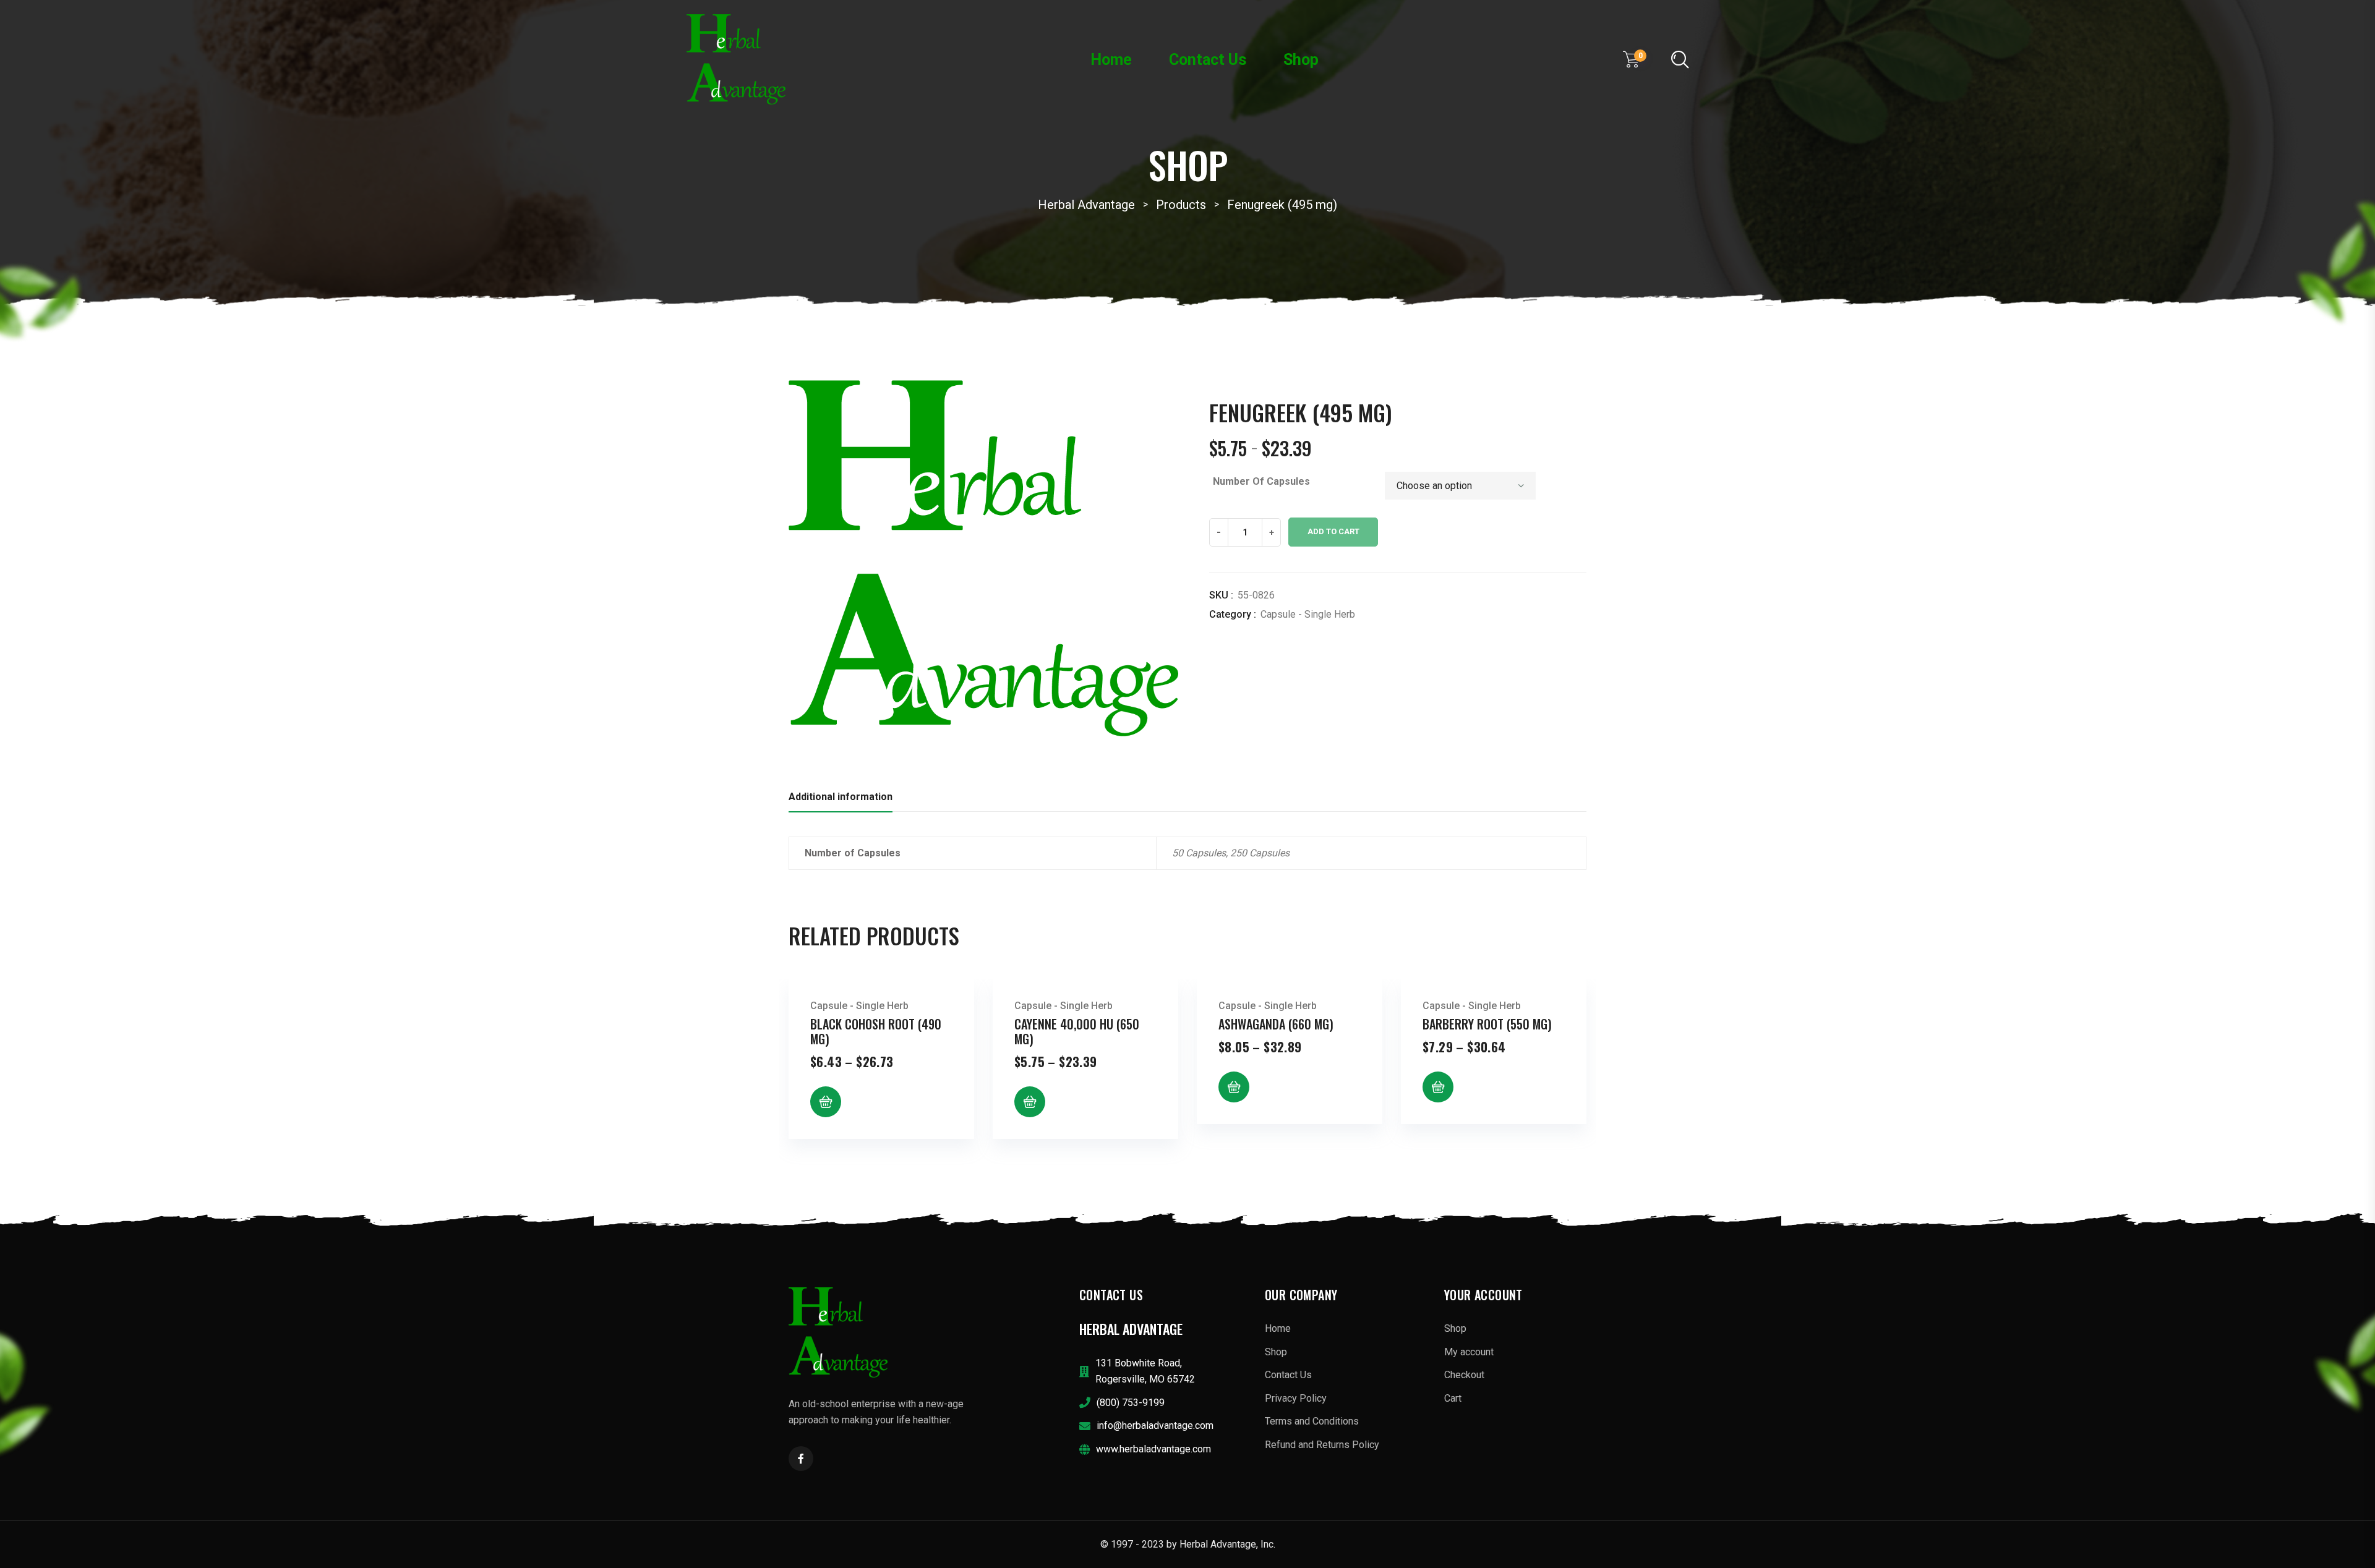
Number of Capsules (1261, 481)
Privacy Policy (1296, 1398)
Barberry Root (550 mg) (1487, 1024)
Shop (1301, 60)
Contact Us (1208, 60)
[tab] (841, 800)
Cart (1453, 1398)
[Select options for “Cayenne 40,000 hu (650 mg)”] (1030, 1102)
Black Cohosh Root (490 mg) (876, 1031)
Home (1111, 60)
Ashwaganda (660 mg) (1276, 1024)
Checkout (1464, 1375)
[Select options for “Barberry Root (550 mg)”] (1438, 1087)
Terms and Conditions (1312, 1421)
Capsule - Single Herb (1308, 614)
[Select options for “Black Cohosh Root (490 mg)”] (826, 1102)
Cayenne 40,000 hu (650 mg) (1077, 1031)
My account (1469, 1352)
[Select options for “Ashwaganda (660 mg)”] (1234, 1087)
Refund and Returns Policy (1322, 1445)
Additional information (841, 797)
